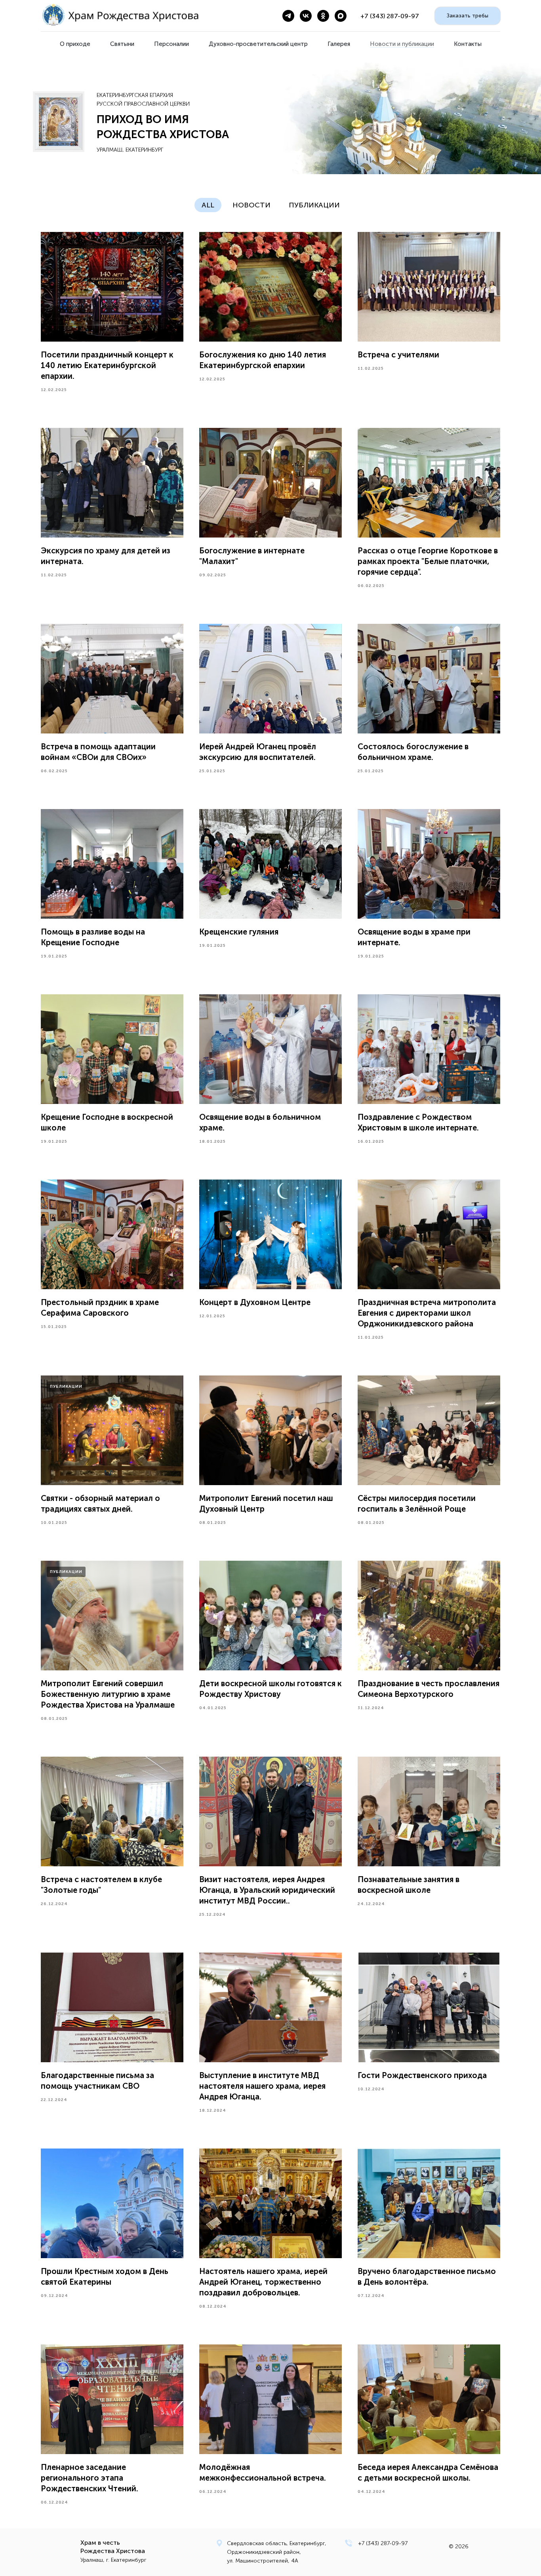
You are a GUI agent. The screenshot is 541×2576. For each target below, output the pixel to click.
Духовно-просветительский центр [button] (258, 44)
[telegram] (288, 16)
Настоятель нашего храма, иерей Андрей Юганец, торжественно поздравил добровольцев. (263, 2282)
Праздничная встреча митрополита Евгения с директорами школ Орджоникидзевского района (427, 1313)
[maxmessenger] (341, 16)
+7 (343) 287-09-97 (383, 2543)
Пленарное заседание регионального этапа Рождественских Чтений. (90, 2478)
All (208, 205)
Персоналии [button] (171, 44)
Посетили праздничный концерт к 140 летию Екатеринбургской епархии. (107, 365)
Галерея (339, 44)
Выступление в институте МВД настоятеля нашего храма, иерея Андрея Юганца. (262, 2086)
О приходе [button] (75, 44)
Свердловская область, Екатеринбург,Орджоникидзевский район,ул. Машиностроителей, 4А (277, 2552)
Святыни (122, 44)
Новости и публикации (402, 44)
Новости (251, 205)
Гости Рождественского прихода (422, 2075)
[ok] (323, 16)
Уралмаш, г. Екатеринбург (113, 2560)
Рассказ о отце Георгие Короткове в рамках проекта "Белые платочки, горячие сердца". (428, 561)
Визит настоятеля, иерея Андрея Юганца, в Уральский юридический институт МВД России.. (267, 1890)
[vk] (306, 16)
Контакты (468, 44)
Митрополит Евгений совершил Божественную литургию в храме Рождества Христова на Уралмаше (108, 1694)
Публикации (314, 205)
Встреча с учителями (398, 355)
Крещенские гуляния (239, 932)
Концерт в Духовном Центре (255, 1302)
